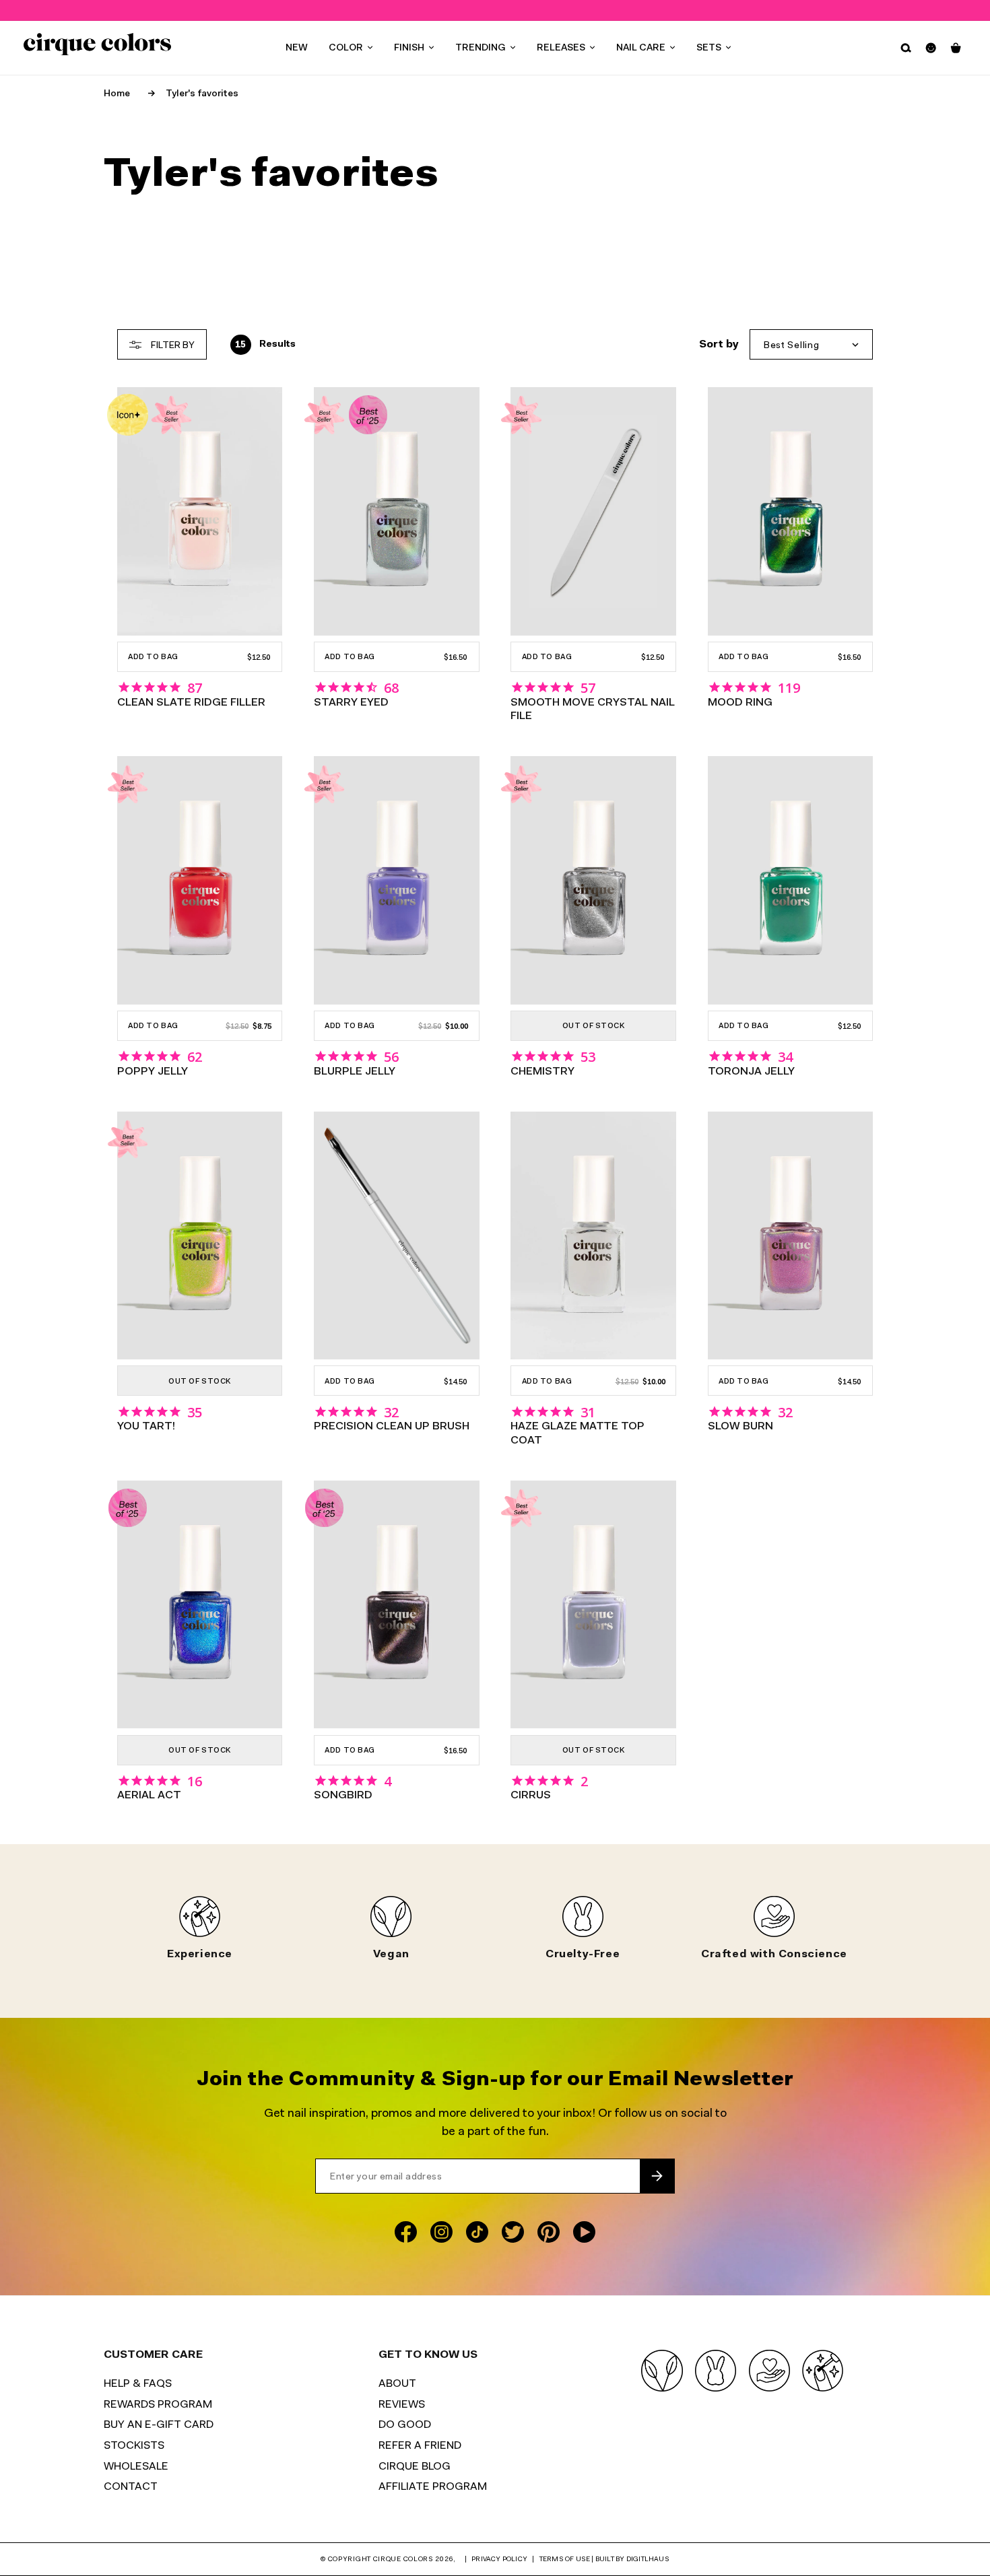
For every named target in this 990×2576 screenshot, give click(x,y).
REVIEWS (402, 2405)
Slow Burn (740, 1427)
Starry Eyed (351, 703)
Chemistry (542, 1072)
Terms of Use (565, 2560)
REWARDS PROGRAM (158, 2405)
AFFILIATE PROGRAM (433, 2487)
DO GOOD (405, 2425)
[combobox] (812, 344)
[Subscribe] (657, 2176)
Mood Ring (740, 703)
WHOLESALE (136, 2467)
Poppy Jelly (153, 1072)
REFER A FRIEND (420, 2446)
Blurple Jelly (355, 1072)
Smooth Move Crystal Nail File (593, 710)
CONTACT (131, 2487)
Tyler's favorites (202, 94)
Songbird (343, 1796)
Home (117, 94)
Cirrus (531, 1796)
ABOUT (397, 2384)
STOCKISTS (134, 2446)
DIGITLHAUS (648, 2560)
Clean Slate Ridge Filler (191, 703)
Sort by (719, 345)
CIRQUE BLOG (415, 2467)
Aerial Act (149, 1796)
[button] (351, 48)
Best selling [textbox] (791, 346)
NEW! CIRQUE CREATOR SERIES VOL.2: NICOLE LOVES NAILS (496, 10)
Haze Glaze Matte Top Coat (577, 1433)
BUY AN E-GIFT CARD (159, 2425)
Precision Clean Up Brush (392, 1427)
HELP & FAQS (138, 2384)
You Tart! (146, 1427)
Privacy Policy (499, 2560)
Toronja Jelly (751, 1072)
